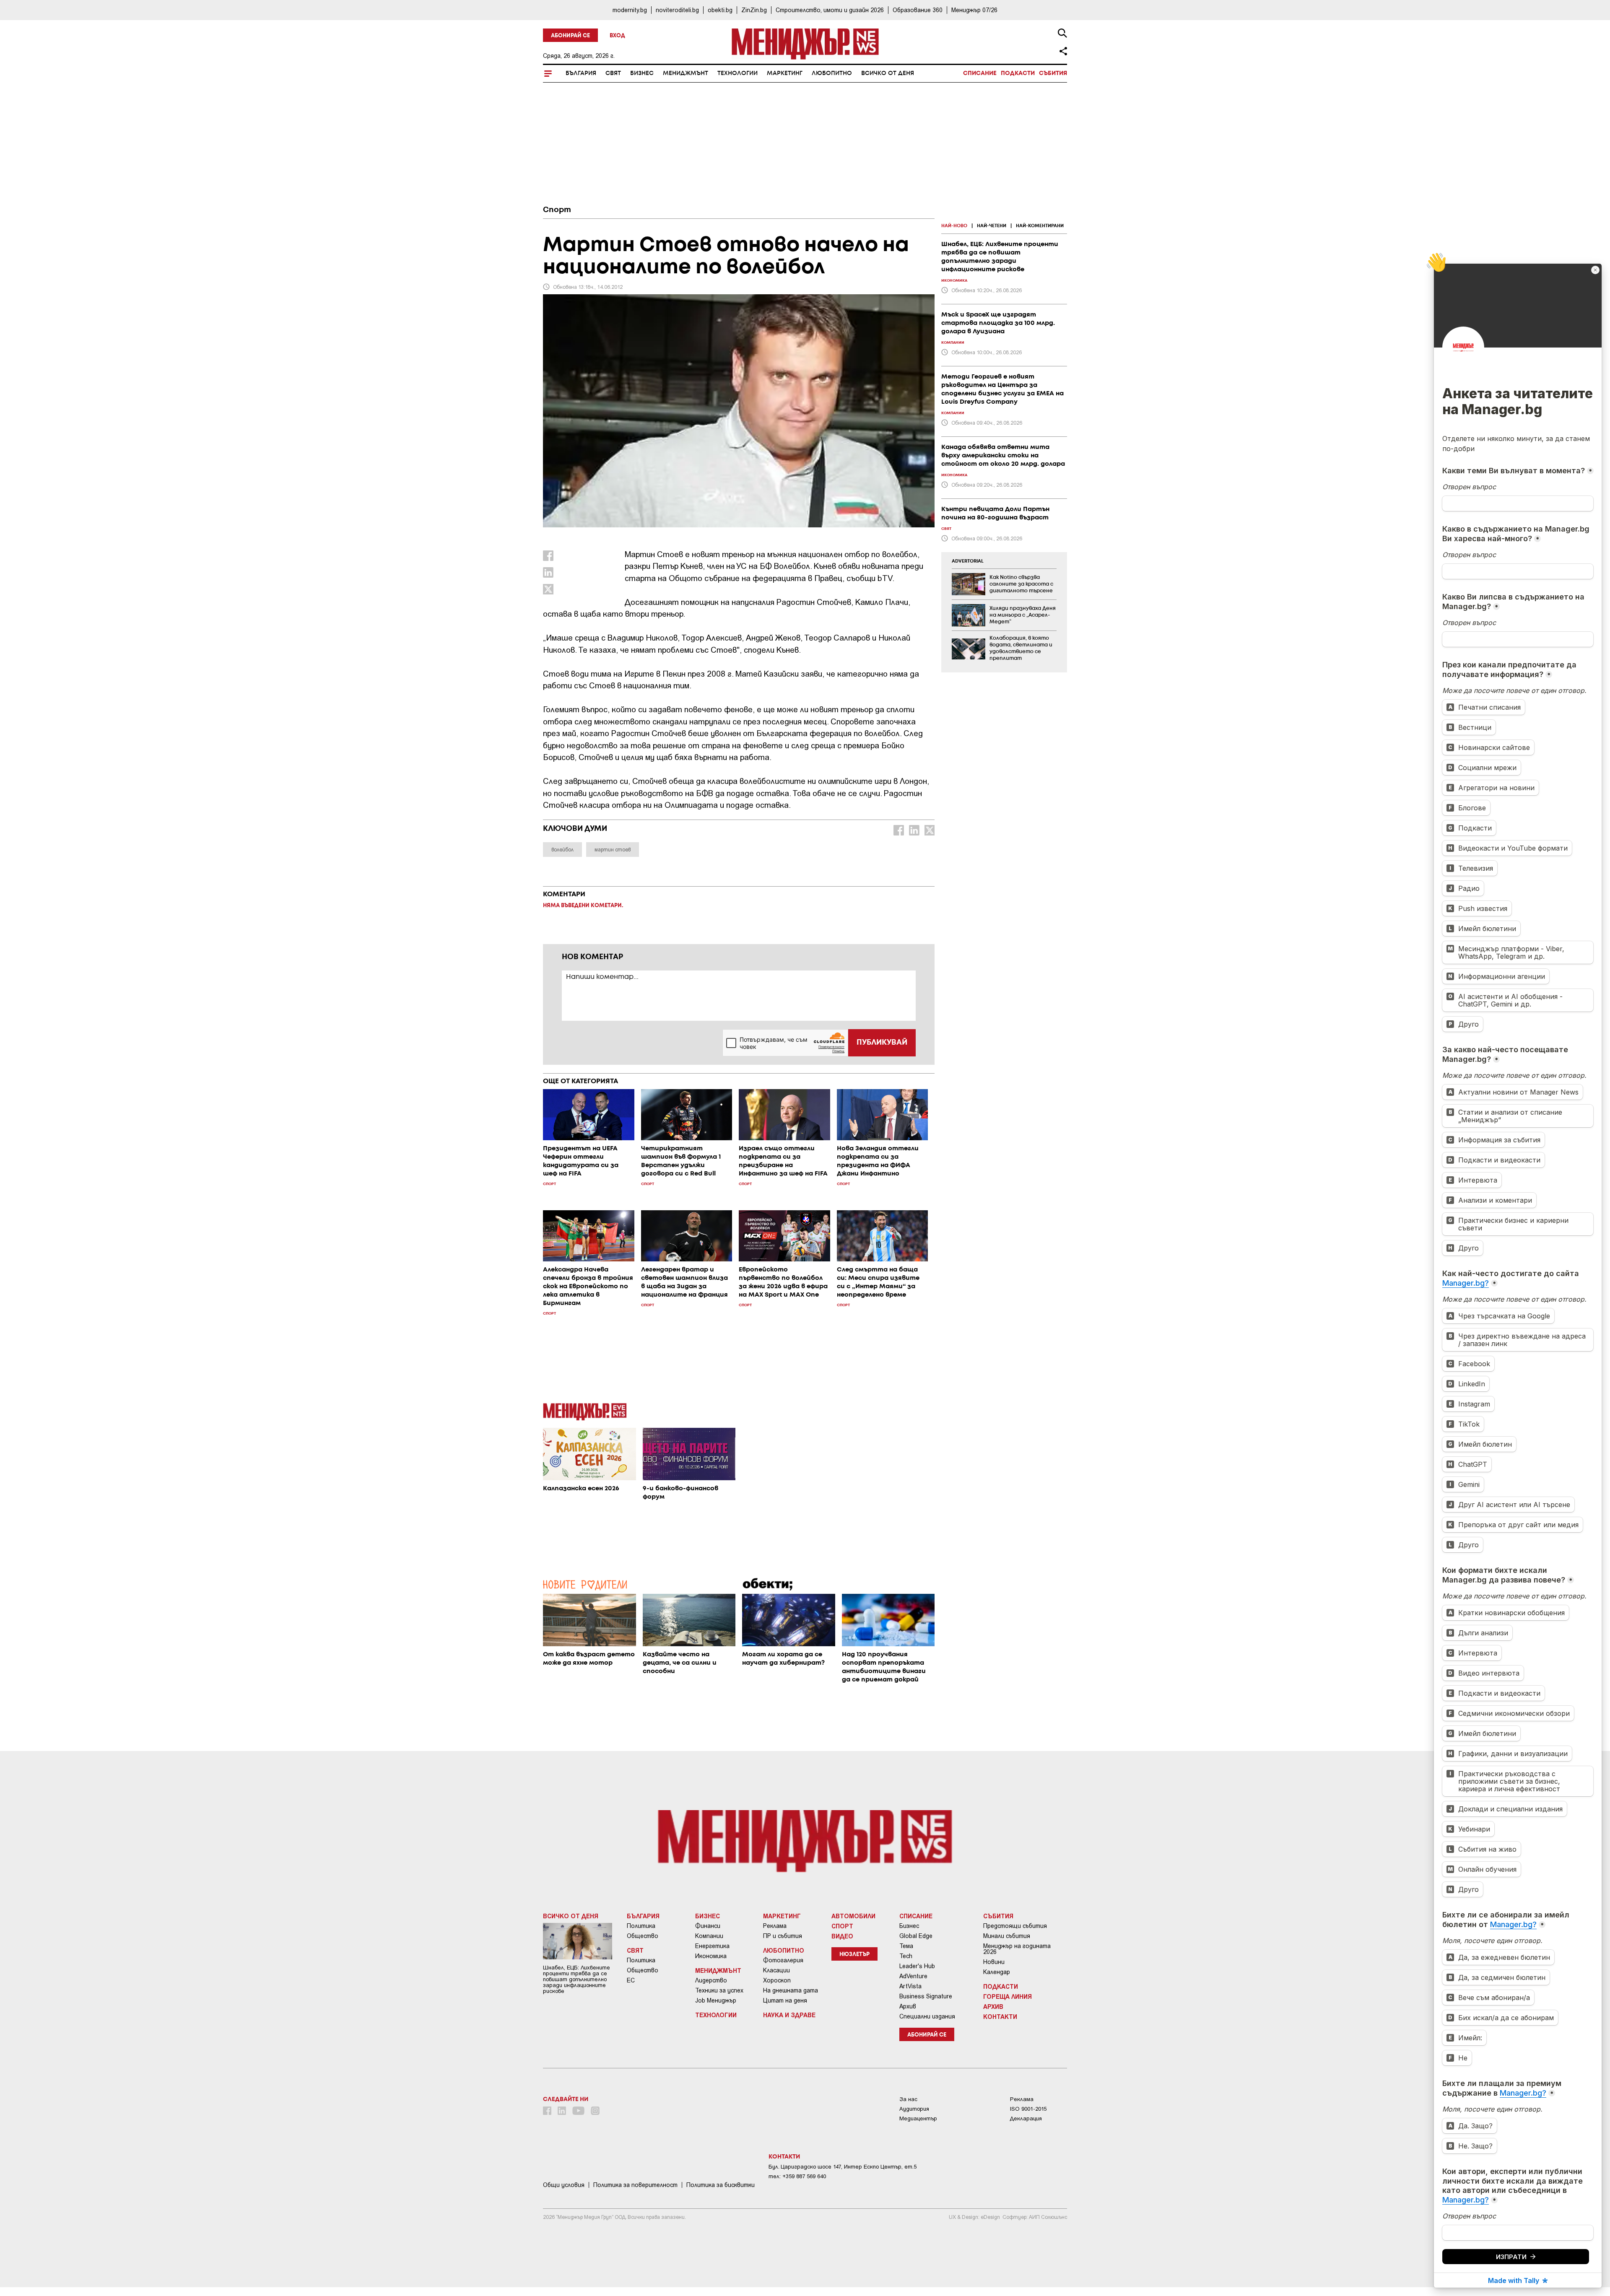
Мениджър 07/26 (974, 10)
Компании (709, 1936)
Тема (906, 1946)
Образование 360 (918, 10)
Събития (1053, 73)
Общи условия (564, 2185)
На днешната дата (791, 1990)
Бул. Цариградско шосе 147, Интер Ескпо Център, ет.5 (843, 2167)
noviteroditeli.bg (677, 10)
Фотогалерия (783, 1960)
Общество (643, 1936)
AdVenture (913, 1976)
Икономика (711, 1956)
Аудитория (914, 2109)
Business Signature (926, 1996)
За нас (908, 2099)
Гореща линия (1008, 1996)
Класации (776, 1970)
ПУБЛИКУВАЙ (882, 1043)
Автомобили (853, 1916)
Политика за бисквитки (721, 2185)
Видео (842, 1936)
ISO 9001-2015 (1028, 2109)
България (581, 73)
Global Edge (916, 1936)
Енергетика (712, 1946)
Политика (641, 1926)
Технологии (737, 73)
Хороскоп (777, 1980)
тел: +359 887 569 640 (797, 2176)
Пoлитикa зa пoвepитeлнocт (635, 2185)
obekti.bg (720, 10)
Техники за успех (719, 1990)
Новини (994, 1962)
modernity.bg (630, 10)
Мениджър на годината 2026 (1017, 1949)
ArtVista (910, 1986)
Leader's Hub (917, 1966)
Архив (908, 2006)
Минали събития (1007, 1936)
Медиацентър (918, 2118)
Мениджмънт (686, 73)
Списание (980, 73)
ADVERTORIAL (968, 561)
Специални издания (927, 2016)
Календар (997, 1972)
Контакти (1000, 2016)
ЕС (631, 1980)
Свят (613, 73)
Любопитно (832, 73)
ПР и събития (783, 1936)
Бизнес (642, 73)
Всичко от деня (888, 73)
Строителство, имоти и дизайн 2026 (830, 10)
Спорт (557, 210)
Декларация (1026, 2118)
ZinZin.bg (754, 10)
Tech (906, 1956)
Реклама (775, 1926)
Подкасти (1018, 73)
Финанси (708, 1926)
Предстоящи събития (1015, 1926)
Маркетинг (785, 73)
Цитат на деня (785, 2000)
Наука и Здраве (789, 2015)
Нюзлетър (854, 1955)
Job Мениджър (716, 2000)
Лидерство (711, 1980)
